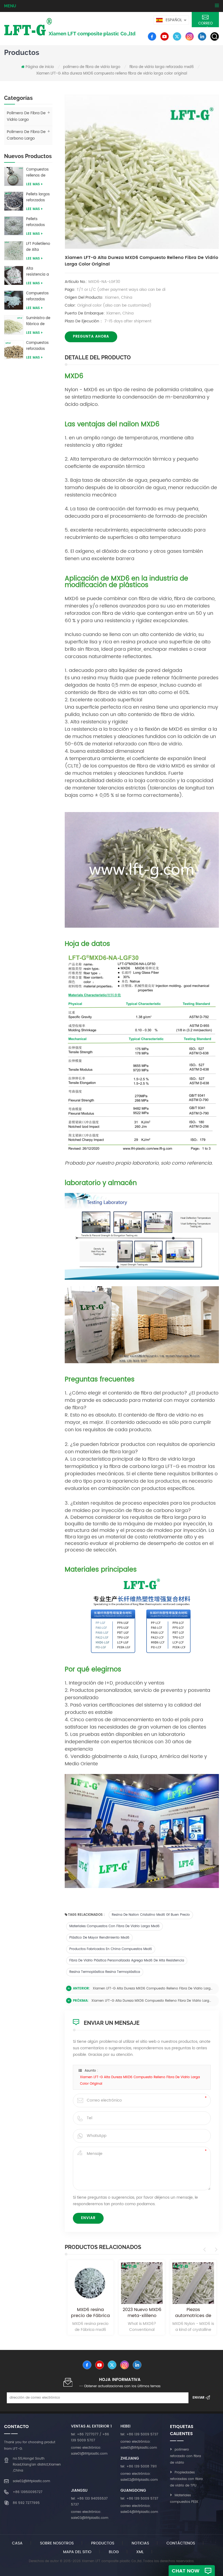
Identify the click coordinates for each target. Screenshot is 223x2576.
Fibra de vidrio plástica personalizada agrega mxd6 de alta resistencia (127, 1960)
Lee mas (33, 184)
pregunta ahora (91, 337)
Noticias (140, 2543)
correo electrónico (205, 24)
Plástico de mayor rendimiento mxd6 (99, 1938)
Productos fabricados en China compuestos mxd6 (111, 1949)
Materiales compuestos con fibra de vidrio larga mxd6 (114, 1926)
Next (215, 2250)
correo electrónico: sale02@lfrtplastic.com (139, 2477)
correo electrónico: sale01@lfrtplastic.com (89, 2451)
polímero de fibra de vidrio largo (92, 67)
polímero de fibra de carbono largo (26, 135)
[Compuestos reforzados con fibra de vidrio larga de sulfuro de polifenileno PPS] (14, 349)
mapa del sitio (77, 2552)
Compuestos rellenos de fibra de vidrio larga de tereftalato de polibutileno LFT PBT (38, 173)
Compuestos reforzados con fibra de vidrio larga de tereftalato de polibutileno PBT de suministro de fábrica (39, 297)
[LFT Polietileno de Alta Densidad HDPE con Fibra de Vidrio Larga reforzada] (14, 250)
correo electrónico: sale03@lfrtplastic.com (90, 2515)
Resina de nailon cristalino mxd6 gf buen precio (151, 1915)
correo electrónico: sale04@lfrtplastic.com (139, 2509)
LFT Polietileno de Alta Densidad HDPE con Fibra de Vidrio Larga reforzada (39, 247)
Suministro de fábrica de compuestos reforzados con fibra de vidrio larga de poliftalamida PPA (39, 321)
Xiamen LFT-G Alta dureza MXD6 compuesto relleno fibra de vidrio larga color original (153, 1989)
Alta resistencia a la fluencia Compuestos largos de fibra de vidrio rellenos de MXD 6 (39, 272)
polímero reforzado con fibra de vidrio (185, 2456)
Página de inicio (40, 67)
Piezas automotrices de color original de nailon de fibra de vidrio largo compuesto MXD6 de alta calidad (142, 2313)
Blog (114, 2552)
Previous (205, 2250)
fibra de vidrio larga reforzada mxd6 (162, 67)
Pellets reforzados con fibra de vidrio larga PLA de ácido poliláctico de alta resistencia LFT (39, 222)
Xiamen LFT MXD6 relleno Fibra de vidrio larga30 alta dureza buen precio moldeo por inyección (193, 2313)
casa (17, 2543)
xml (140, 2552)
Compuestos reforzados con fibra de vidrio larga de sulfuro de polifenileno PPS (39, 346)
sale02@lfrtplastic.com (31, 2481)
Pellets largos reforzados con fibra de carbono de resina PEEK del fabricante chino (39, 198)
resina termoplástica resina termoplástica (105, 1972)
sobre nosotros (57, 2543)
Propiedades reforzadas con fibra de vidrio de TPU (186, 2479)
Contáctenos (181, 2543)
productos (103, 2543)
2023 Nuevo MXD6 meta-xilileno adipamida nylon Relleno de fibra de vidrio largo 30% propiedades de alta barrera (91, 2313)
